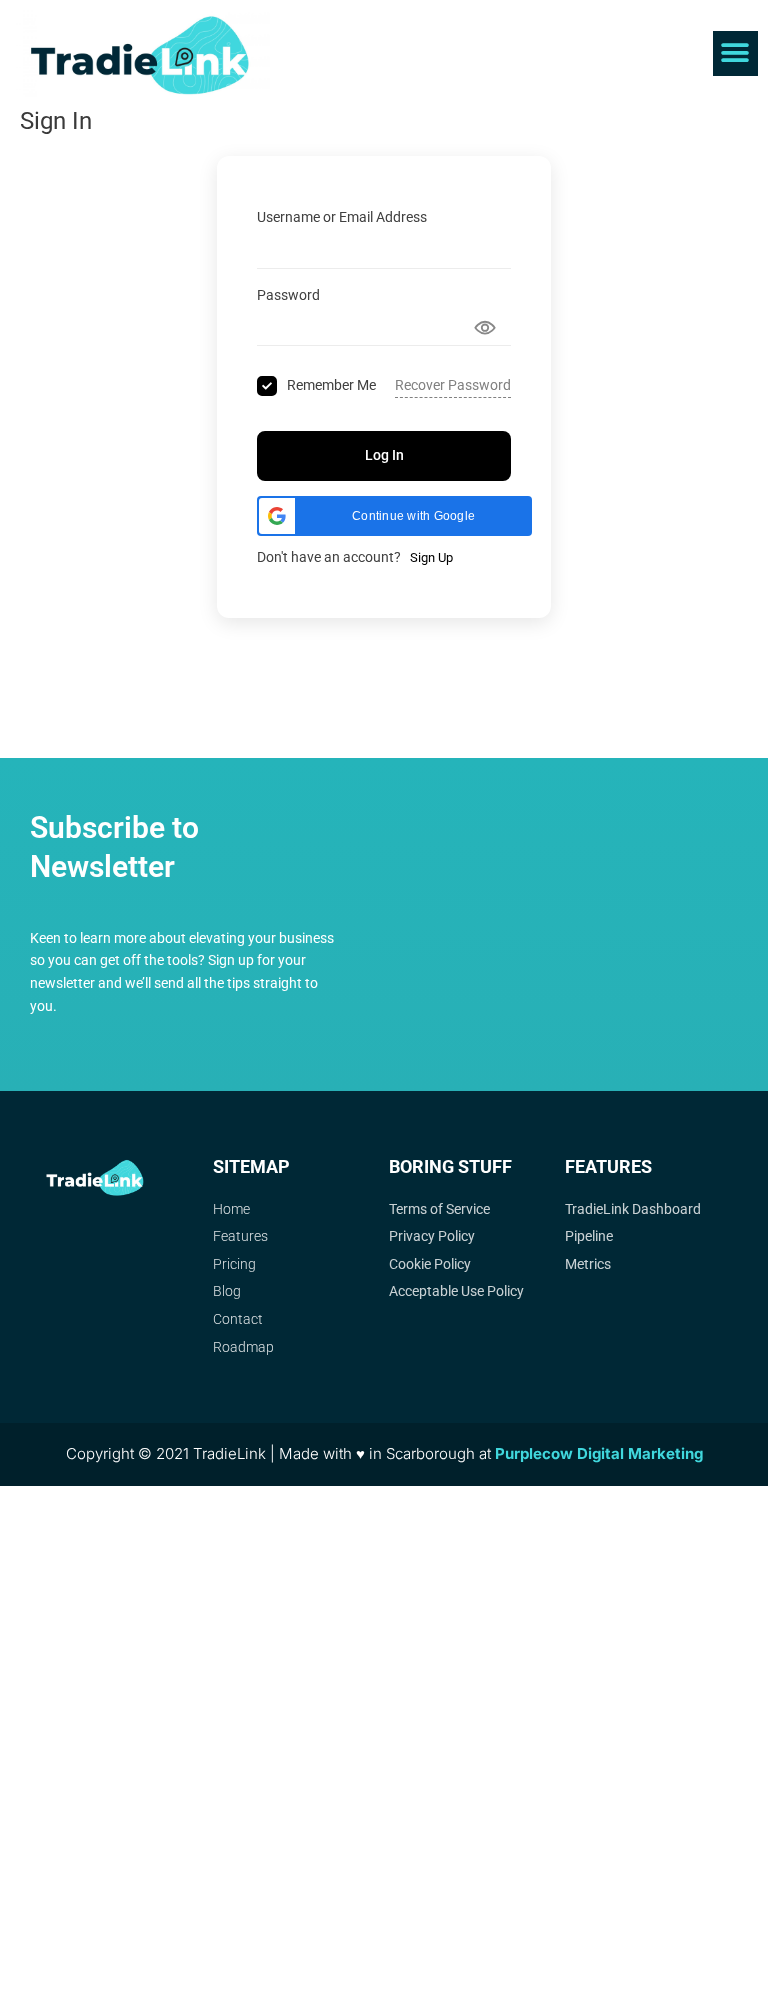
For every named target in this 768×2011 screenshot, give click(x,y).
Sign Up (431, 557)
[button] (735, 53)
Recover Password (453, 385)
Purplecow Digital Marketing (599, 1453)
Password (288, 295)
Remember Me (331, 385)
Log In (384, 455)
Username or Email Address (342, 217)
